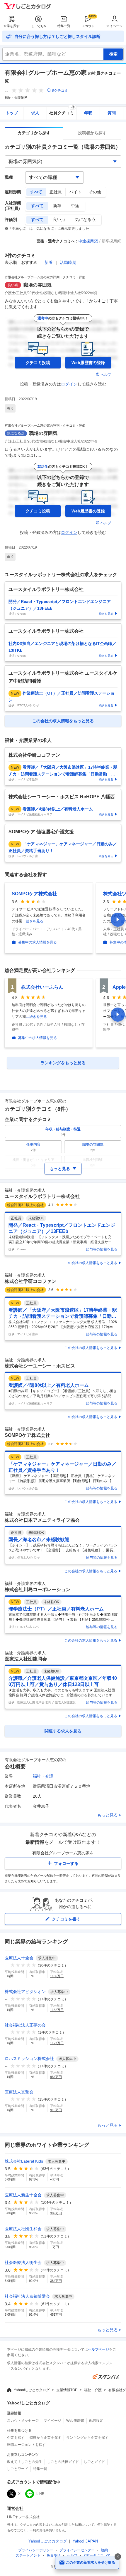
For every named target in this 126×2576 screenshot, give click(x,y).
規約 (104, 2550)
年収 (88, 113)
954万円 (56, 2077)
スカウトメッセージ (23, 2421)
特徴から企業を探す (45, 2438)
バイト (75, 192)
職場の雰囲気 (38, 285)
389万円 (56, 2213)
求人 (35, 113)
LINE (40, 2494)
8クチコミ (60, 90)
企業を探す (12, 26)
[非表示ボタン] (118, 2557)
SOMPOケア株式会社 (34, 894)
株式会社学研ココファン (30, 1281)
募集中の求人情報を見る (38, 942)
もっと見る (108, 1815)
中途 (75, 206)
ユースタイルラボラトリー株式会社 (42, 1196)
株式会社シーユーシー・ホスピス (40, 1366)
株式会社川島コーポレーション (38, 1589)
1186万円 (57, 1976)
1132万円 (57, 2010)
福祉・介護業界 (16, 98)
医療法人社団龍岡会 (26, 1659)
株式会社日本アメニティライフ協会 (42, 1520)
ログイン (69, 384)
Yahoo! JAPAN (85, 2541)
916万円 (56, 2110)
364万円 (56, 2281)
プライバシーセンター (77, 2550)
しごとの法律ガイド (63, 2462)
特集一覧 (64, 26)
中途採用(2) (88, 241)
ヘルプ (106, 375)
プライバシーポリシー (36, 2550)
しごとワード (18, 2469)
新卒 (57, 206)
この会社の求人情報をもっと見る (91, 1263)
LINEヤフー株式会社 (23, 2517)
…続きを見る (33, 921)
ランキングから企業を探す (87, 2438)
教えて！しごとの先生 (25, 2462)
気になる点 (85, 219)
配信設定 (96, 2421)
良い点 (59, 219)
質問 (112, 113)
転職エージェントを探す (26, 2445)
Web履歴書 (75, 2421)
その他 (95, 192)
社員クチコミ (62, 111)
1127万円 (57, 2043)
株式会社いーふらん (42, 987)
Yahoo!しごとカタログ (32, 2390)
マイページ (114, 26)
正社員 (56, 192)
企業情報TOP (67, 2390)
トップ (12, 113)
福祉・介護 (43, 1776)
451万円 (56, 2314)
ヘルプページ (98, 2349)
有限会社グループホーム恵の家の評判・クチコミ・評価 (45, 277)
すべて (36, 192)
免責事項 (54, 2555)
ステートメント (28, 2555)
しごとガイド (94, 2462)
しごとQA (39, 26)
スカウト (88, 26)
